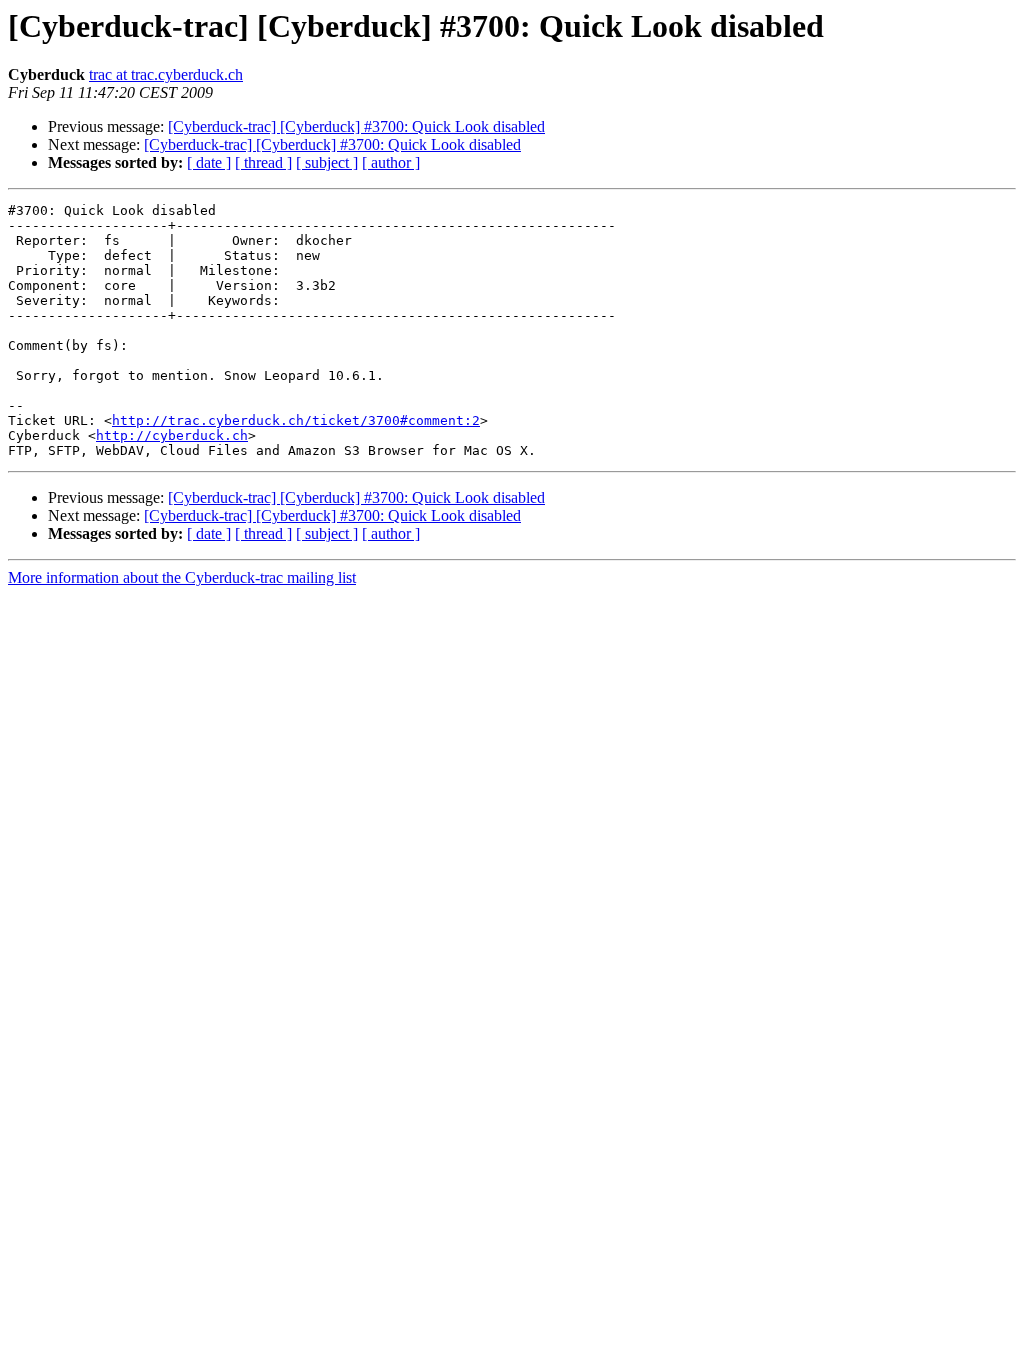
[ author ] (391, 162)
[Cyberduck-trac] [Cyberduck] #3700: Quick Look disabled (356, 126)
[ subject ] (327, 162)
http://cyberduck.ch (172, 435)
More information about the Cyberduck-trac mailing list (182, 577)
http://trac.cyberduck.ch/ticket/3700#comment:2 (296, 420)
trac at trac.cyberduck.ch (166, 74)
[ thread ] (263, 162)
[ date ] (209, 162)
